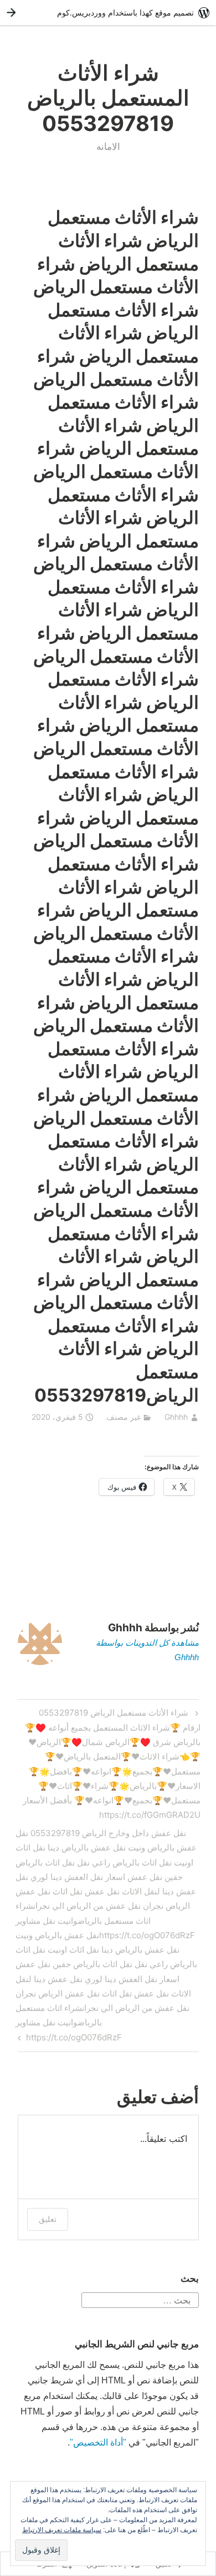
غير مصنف (124, 1417)
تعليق (48, 2219)
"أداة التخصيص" (98, 2443)
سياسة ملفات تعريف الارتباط (62, 2530)
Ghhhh (176, 1417)
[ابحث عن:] (140, 2299)
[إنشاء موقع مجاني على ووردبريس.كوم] (108, 12)
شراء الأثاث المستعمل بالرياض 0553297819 (108, 98)
